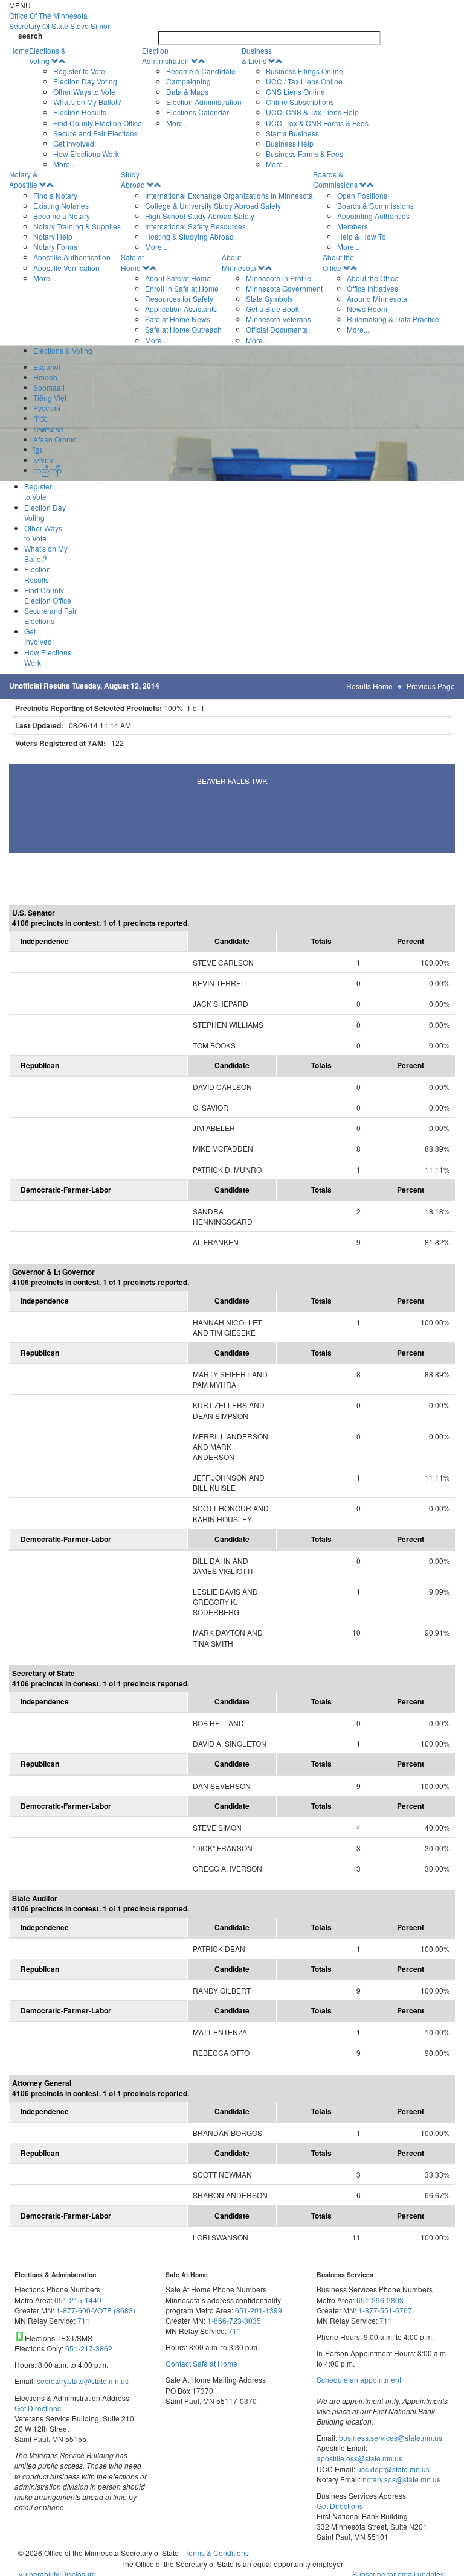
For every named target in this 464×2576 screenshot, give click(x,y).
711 (84, 2320)
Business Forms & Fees (304, 154)
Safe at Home (132, 262)
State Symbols (269, 298)
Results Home (369, 686)
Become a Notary (62, 216)
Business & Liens (257, 56)
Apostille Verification (66, 268)
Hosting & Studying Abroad (189, 236)
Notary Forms (55, 247)
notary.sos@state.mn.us (401, 2479)
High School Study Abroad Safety (200, 216)
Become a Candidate (201, 71)
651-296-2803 (380, 2300)
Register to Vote (79, 71)
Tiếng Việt (50, 397)
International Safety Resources (195, 226)
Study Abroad (133, 179)
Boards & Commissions (335, 179)
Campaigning (188, 81)
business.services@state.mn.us (390, 2437)
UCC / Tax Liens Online (304, 81)
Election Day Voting (85, 81)
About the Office (338, 262)
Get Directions (38, 2408)
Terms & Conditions (217, 2553)
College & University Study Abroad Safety (213, 206)
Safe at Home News (178, 319)
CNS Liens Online (295, 91)
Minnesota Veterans (279, 319)
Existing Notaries (61, 206)
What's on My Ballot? (87, 102)
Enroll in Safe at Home (182, 288)
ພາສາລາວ (48, 429)
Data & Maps (187, 91)
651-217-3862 (89, 2348)
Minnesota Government (284, 288)
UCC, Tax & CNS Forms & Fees (317, 123)
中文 (40, 418)
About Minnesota (239, 262)
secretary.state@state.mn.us (82, 2381)
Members (353, 226)
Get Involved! (75, 143)
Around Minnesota (377, 298)
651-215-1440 (78, 2300)
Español (47, 367)
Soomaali (49, 387)
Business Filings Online (304, 71)
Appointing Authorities (373, 216)
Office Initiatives (372, 288)
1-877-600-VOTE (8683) (96, 2310)
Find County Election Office (98, 123)
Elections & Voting (47, 56)
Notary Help (53, 236)
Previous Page (431, 686)
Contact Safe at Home (201, 2363)
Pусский (47, 408)
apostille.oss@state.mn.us (359, 2458)
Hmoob (45, 377)
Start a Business (292, 133)
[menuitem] (85, 107)
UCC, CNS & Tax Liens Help (312, 112)
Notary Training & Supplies (77, 226)
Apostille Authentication (72, 257)
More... (64, 164)
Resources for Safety (179, 298)
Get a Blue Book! (273, 309)
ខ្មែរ (37, 449)
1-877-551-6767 (385, 2310)
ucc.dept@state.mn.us (392, 2469)
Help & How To (362, 236)
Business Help (290, 143)
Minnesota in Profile (279, 278)
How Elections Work (86, 154)
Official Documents (277, 329)
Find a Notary (55, 195)
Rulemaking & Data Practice (393, 319)
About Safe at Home (178, 278)
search (30, 36)
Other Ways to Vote (84, 91)
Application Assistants (181, 309)
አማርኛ (43, 460)
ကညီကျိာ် (47, 470)
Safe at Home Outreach (183, 329)
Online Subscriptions (300, 102)
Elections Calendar (198, 112)
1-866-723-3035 (234, 2320)
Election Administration (166, 56)
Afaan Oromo (55, 439)
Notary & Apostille (23, 179)
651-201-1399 (259, 2310)
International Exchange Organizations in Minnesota (229, 195)
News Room (367, 309)
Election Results (80, 112)
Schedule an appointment (359, 2380)
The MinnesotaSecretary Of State (60, 21)
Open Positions (362, 195)
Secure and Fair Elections (95, 133)
